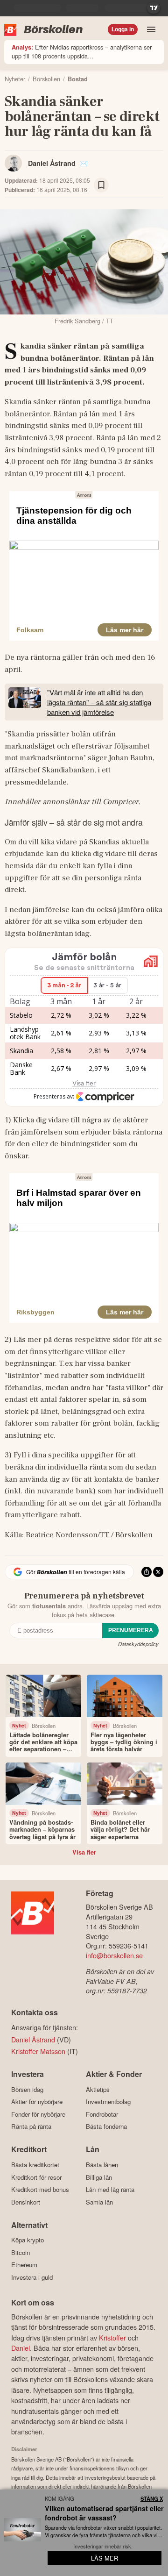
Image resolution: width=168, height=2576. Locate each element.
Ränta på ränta (31, 2126)
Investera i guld (32, 2277)
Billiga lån (99, 2177)
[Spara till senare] (101, 185)
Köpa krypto (28, 2240)
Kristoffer (112, 2337)
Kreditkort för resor (36, 2177)
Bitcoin (21, 2252)
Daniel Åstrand (52, 163)
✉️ (84, 163)
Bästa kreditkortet (35, 2165)
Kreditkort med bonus (40, 2190)
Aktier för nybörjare (37, 2102)
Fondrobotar (102, 2114)
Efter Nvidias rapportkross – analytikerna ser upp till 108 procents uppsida (82, 51)
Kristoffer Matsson (38, 2051)
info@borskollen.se (114, 1955)
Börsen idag (27, 2089)
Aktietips (98, 2089)
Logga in (123, 29)
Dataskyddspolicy (138, 1644)
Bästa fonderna (106, 2126)
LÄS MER (105, 2558)
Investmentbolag (108, 2102)
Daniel (21, 2348)
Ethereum (24, 2265)
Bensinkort (26, 2202)
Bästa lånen (102, 2165)
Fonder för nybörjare (38, 2114)
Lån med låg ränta (110, 2190)
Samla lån (99, 2202)
